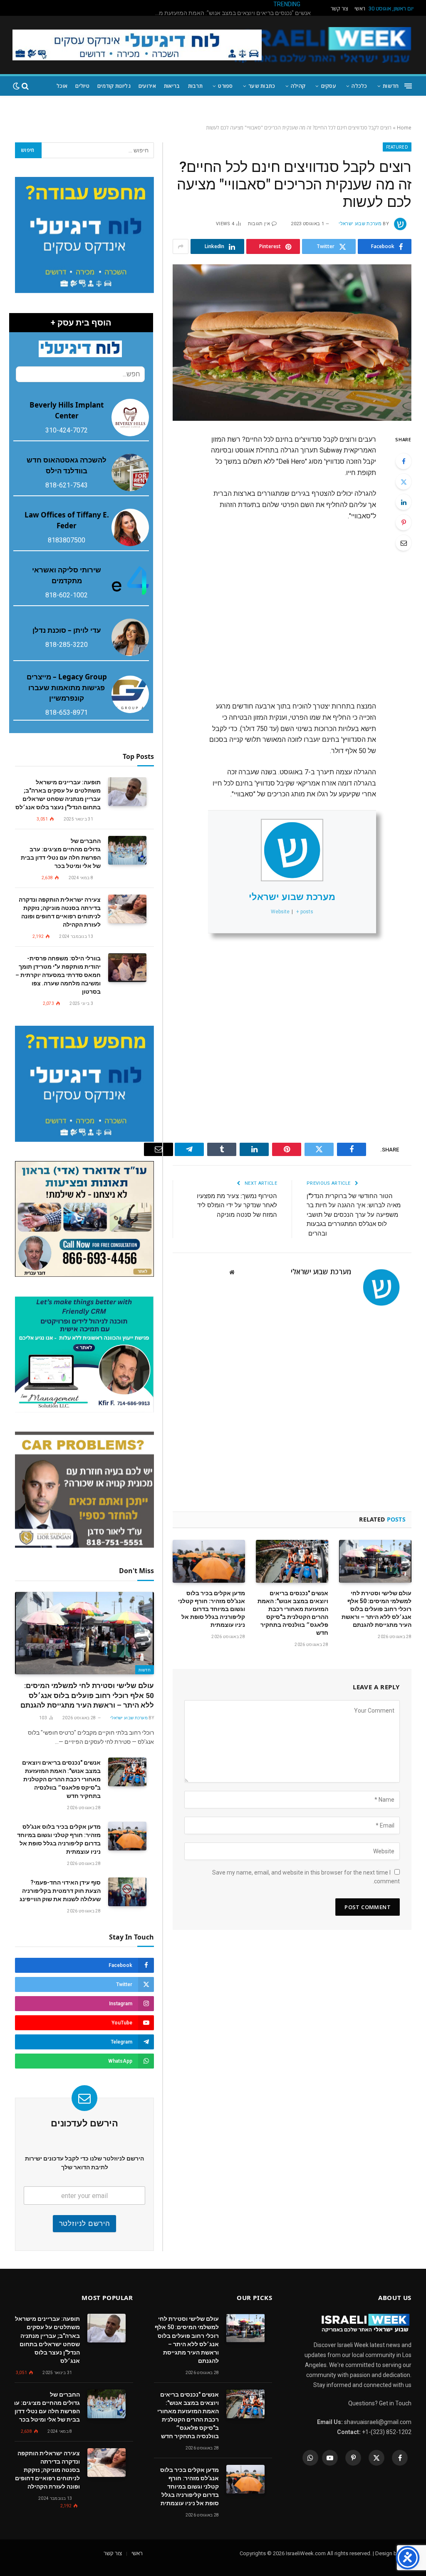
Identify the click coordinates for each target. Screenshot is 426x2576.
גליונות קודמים (114, 86)
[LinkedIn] (404, 502)
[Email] (404, 543)
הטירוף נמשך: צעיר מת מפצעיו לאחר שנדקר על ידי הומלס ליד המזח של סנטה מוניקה (237, 1205)
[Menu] (408, 86)
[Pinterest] (404, 522)
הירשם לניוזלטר (85, 2223)
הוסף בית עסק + (81, 323)
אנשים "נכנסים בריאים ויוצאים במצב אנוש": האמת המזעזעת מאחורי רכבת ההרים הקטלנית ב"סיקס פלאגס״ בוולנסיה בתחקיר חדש (293, 1613)
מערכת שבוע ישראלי (360, 224)
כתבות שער (262, 86)
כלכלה (359, 86)
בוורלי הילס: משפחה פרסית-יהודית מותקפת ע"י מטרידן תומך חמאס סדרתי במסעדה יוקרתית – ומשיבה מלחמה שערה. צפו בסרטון (58, 975)
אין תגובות (259, 224)
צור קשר (339, 9)
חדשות (391, 86)
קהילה (298, 86)
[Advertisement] (257, 607)
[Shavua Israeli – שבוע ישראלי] (322, 45)
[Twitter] (404, 482)
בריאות (172, 86)
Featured (397, 147)
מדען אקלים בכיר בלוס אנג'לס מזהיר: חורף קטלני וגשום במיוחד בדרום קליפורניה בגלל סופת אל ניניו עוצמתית (230, 13)
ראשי (360, 9)
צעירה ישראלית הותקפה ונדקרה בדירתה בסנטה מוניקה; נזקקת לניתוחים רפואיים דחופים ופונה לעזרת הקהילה (60, 912)
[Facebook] (404, 461)
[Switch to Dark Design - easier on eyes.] (16, 86)
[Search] (25, 86)
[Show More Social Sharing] (181, 246)
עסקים (329, 86)
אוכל (62, 86)
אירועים (147, 86)
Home (404, 128)
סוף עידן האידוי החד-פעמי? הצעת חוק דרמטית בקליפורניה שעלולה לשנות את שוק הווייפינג (60, 1891)
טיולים (82, 86)
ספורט (225, 86)
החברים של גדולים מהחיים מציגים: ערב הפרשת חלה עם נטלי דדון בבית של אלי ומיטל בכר (61, 853)
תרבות (195, 86)
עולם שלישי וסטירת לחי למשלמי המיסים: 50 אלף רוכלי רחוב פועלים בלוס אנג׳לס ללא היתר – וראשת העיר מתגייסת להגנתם (376, 1609)
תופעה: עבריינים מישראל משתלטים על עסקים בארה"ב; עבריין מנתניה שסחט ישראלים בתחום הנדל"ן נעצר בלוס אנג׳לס (58, 795)
